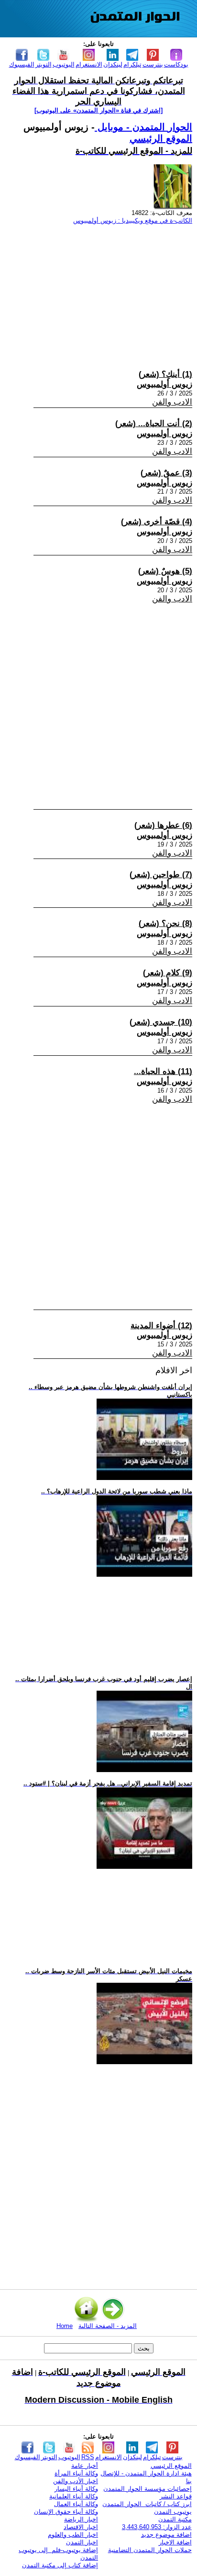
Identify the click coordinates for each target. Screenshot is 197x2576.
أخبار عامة (85, 2466)
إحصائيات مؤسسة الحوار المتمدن (148, 2489)
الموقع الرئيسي (161, 138)
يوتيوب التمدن (173, 2512)
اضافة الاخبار (175, 2542)
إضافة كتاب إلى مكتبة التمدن (60, 2565)
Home (65, 2326)
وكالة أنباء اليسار (76, 2489)
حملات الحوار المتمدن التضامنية (150, 2550)
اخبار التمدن (82, 2542)
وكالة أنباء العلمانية (74, 2496)
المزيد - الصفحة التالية (108, 2326)
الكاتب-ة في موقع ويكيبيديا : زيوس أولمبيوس (133, 220)
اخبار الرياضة (81, 2519)
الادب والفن (172, 402)
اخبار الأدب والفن (76, 2481)
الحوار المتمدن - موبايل (143, 127)
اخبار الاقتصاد (81, 2527)
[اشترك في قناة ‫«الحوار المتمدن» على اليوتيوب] (98, 110)
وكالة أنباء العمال (76, 2504)
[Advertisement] (98, 288)
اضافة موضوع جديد (166, 2535)
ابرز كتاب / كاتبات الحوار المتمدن (147, 2504)
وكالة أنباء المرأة (76, 2473)
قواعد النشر (176, 2496)
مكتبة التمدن (175, 2519)
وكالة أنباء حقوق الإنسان (66, 2512)
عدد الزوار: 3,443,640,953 (157, 2527)
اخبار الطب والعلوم (73, 2535)
